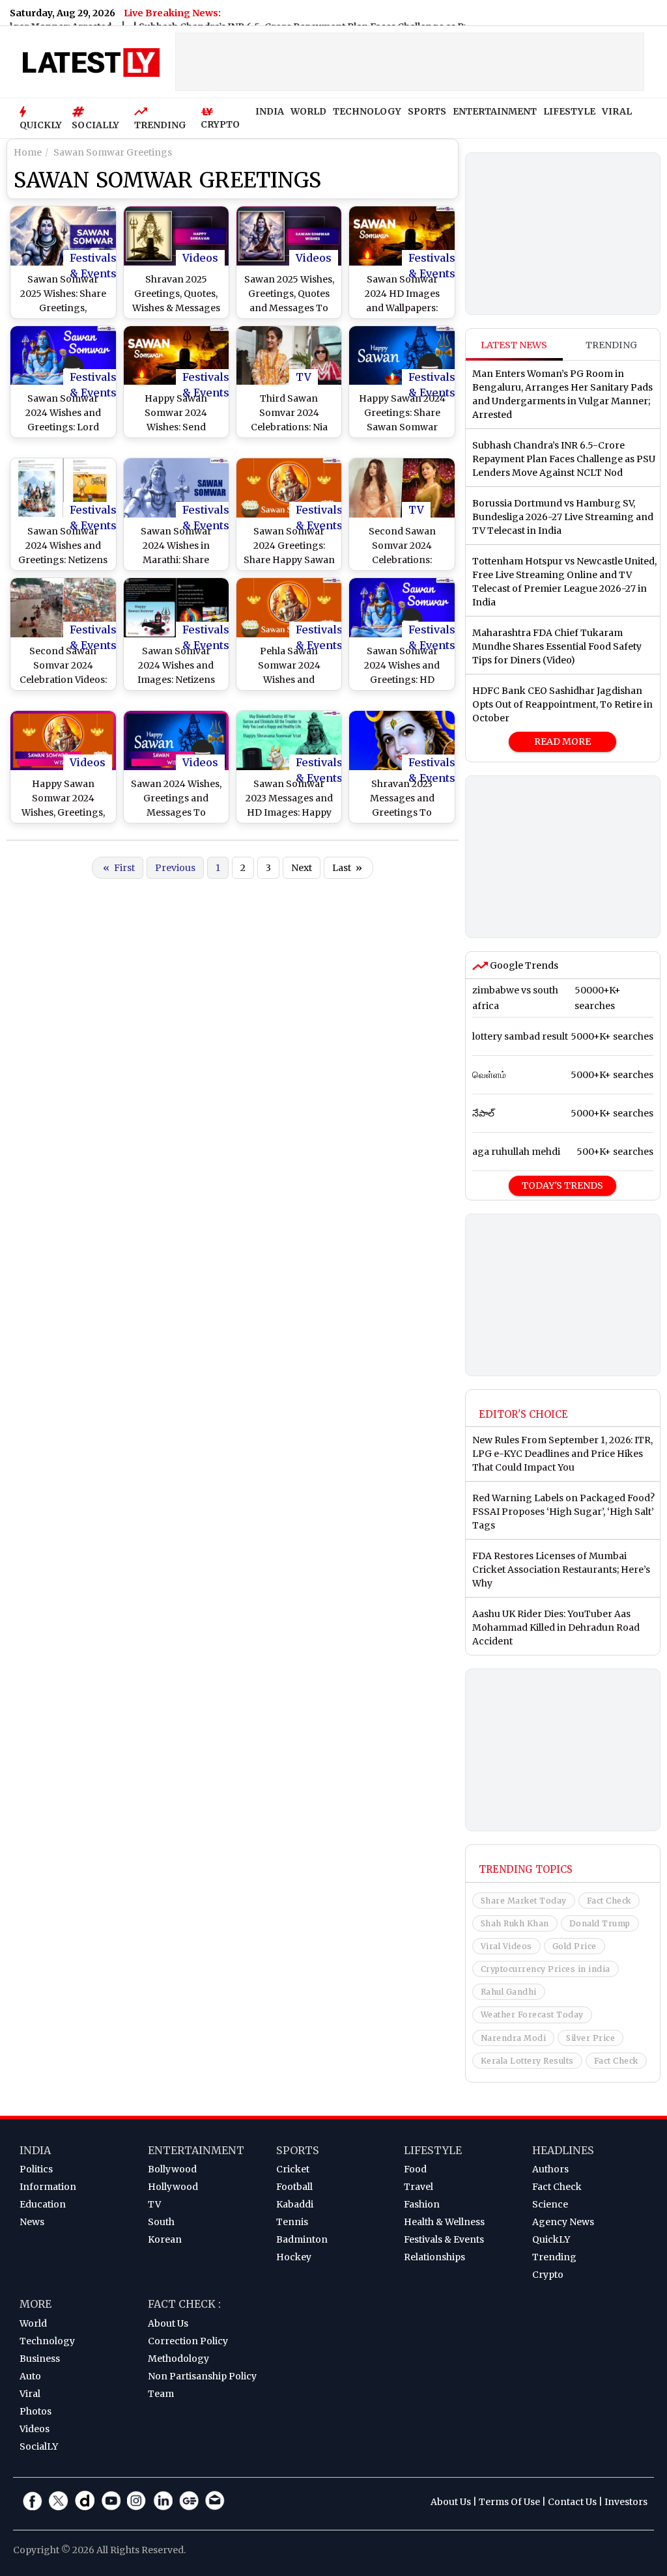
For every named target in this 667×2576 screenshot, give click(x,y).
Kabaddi (295, 2204)
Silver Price (590, 2038)
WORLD (308, 111)
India (35, 2150)
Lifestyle (433, 2150)
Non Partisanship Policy (202, 2376)
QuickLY (551, 2239)
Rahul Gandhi (509, 1992)
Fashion (422, 2204)
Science (550, 2204)
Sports (298, 2150)
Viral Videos (506, 1946)
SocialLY (39, 2446)
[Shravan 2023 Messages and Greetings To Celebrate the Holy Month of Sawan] (402, 741)
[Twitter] (59, 2500)
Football (294, 2187)
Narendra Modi (514, 2038)
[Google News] (189, 2500)
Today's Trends (562, 1185)
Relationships (434, 2257)
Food (415, 2169)
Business (40, 2359)
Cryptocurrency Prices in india (546, 1969)
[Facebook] (33, 2500)
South (161, 2222)
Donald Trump (600, 1923)
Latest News (514, 345)
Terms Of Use (509, 2502)
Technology (47, 2341)
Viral (30, 2394)
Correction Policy (188, 2341)
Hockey (294, 2257)
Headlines (563, 2150)
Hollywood (173, 2187)
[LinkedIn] (163, 2500)
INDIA (270, 111)
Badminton (302, 2239)
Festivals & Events (93, 258)
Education (43, 2204)
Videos (200, 258)
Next (302, 868)
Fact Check (609, 1901)
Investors (626, 2502)
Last (347, 868)
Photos (35, 2411)
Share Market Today (524, 1901)
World (33, 2323)
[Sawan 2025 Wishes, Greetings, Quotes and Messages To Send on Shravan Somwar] (289, 236)
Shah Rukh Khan (515, 1923)
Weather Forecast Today (532, 2015)
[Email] (215, 2500)
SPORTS (427, 111)
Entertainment (196, 2150)
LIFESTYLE (569, 111)
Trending (611, 345)
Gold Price (575, 1946)
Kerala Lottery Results (527, 2061)
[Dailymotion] (85, 2500)
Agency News (563, 2222)
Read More (562, 741)
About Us (168, 2323)
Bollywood (172, 2169)
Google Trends (523, 965)
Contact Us (572, 2502)
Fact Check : (184, 2304)
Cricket (293, 2169)
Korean (165, 2239)
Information (48, 2187)
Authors (550, 2169)
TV (304, 377)
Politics (36, 2169)
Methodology (178, 2359)
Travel (419, 2187)
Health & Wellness (444, 2222)
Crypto (548, 2275)
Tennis (292, 2222)
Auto (30, 2376)
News (32, 2222)
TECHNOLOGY (367, 111)
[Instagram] (137, 2500)
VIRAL (617, 111)
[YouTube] (111, 2500)
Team (161, 2394)
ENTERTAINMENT (495, 111)
